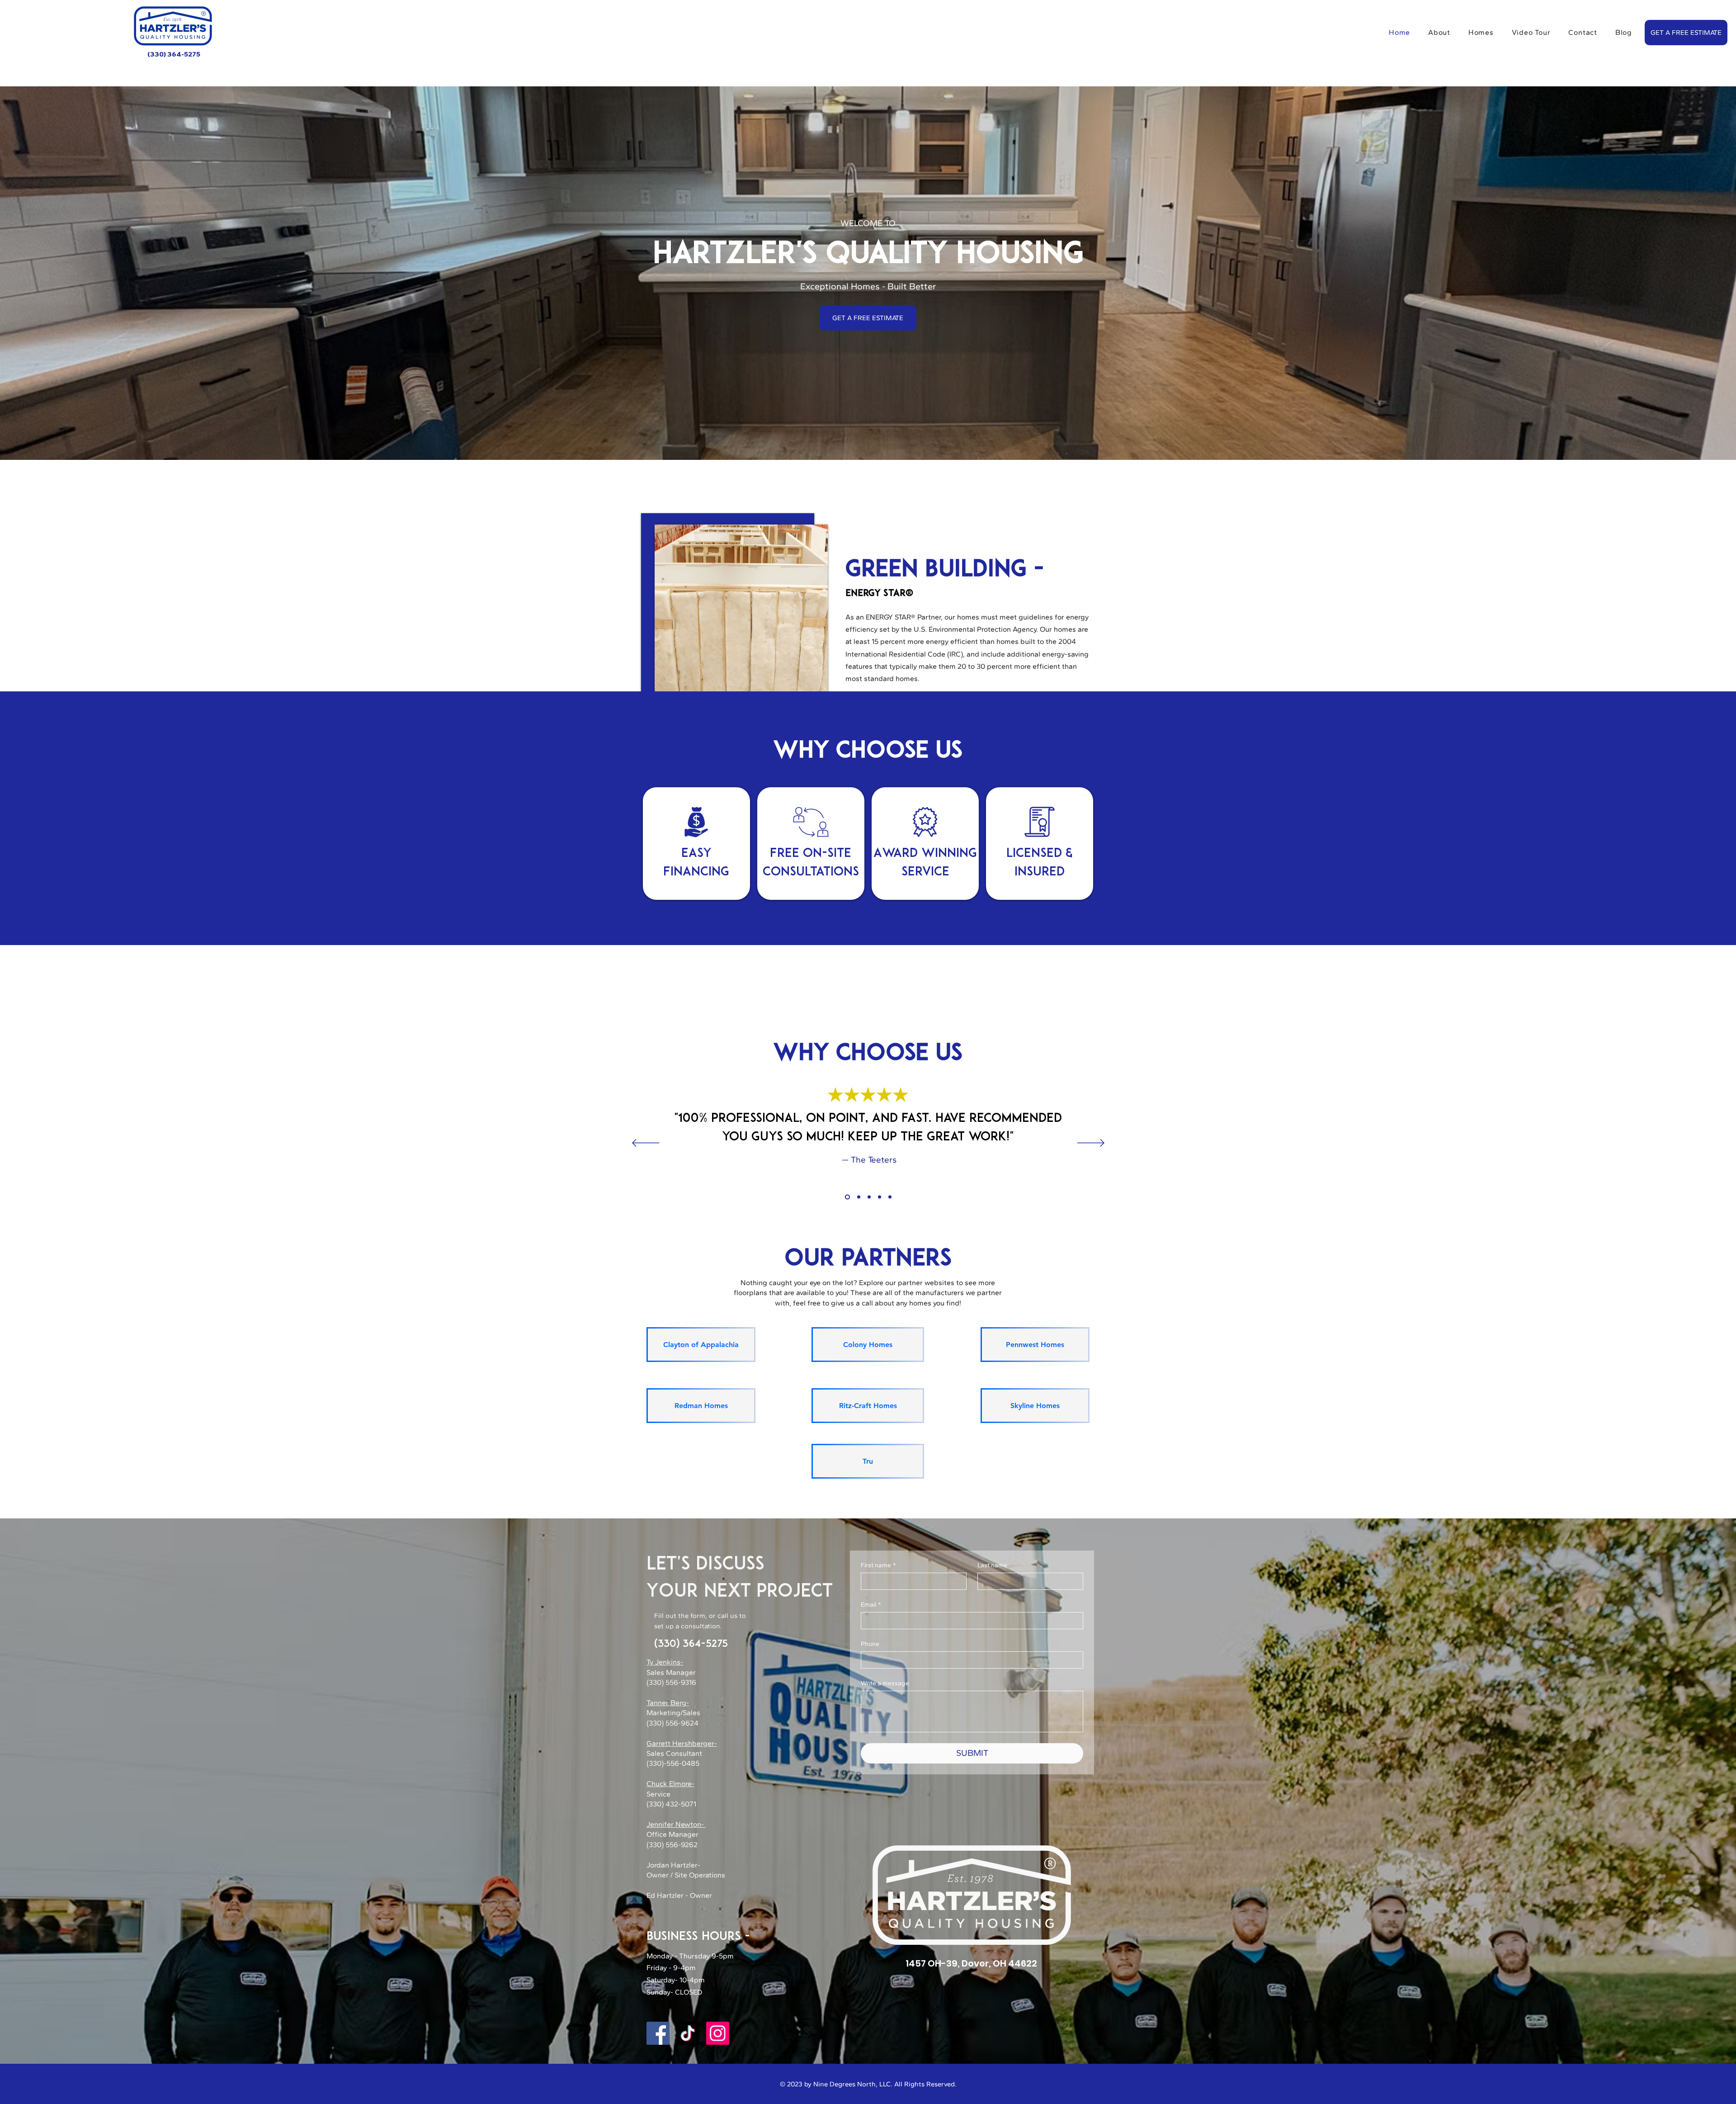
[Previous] (646, 1144)
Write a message (885, 1683)
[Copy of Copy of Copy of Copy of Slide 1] (880, 1197)
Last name (992, 1565)
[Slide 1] (847, 1197)
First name (878, 1565)
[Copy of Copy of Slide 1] (868, 1197)
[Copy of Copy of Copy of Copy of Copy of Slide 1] (890, 1197)
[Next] (1091, 1144)
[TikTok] (688, 2033)
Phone (870, 1644)
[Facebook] (658, 2033)
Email (871, 1605)
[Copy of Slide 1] (857, 1197)
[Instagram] (718, 2033)
